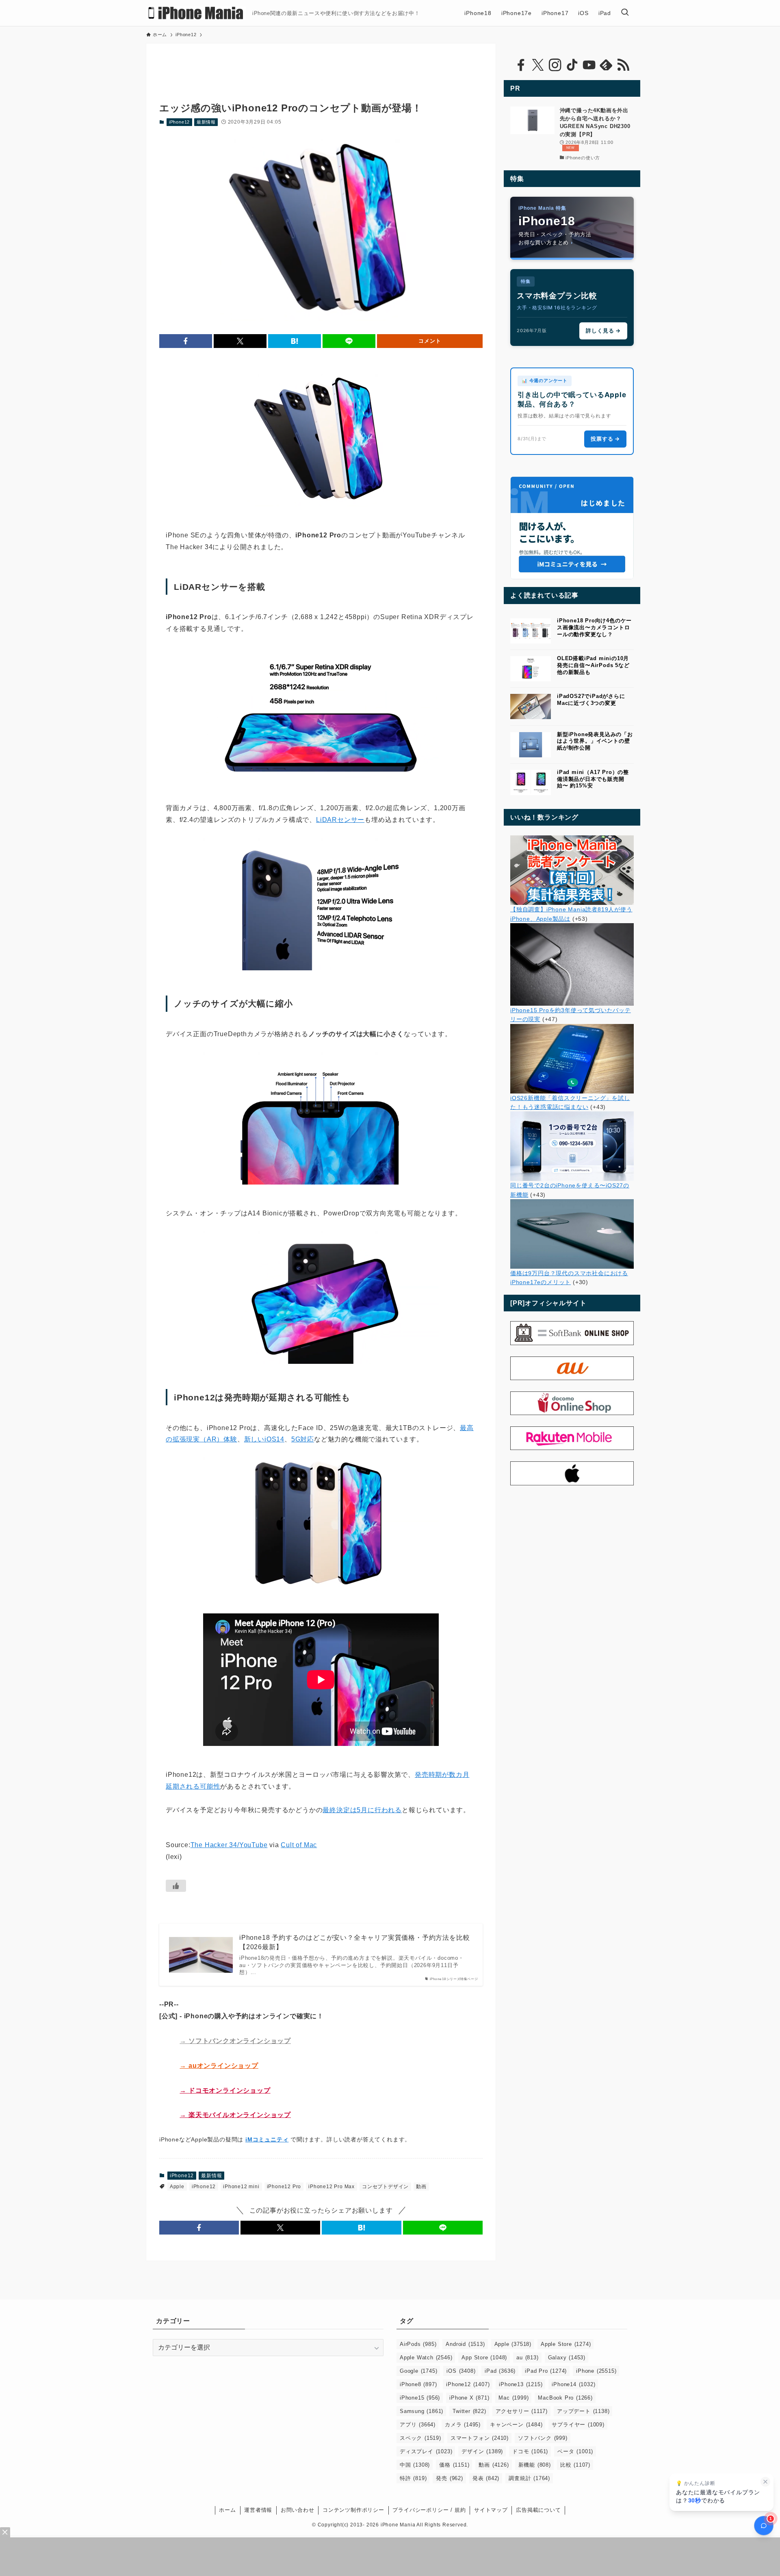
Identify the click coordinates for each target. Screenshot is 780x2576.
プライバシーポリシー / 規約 (429, 2510)
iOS (461, 2371)
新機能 (535, 2465)
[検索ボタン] (625, 13)
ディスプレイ (426, 2451)
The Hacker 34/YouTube (229, 1845)
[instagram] (555, 65)
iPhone (596, 2371)
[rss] (623, 65)
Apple (177, 2187)
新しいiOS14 (264, 1439)
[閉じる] (765, 2482)
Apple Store (566, 2344)
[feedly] (606, 65)
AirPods (418, 2344)
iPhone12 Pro (284, 2187)
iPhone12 (179, 122)
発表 (486, 2478)
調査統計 (529, 2478)
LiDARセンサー (340, 820)
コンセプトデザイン (385, 2187)
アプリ (418, 2425)
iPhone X (469, 2398)
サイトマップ (491, 2510)
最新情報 (206, 122)
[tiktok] (572, 65)
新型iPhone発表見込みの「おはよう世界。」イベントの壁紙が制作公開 (595, 741)
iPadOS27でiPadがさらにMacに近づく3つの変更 (591, 700)
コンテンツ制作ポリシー (353, 2510)
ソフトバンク (543, 2438)
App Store (484, 2358)
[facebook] (521, 65)
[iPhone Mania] (196, 13)
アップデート (583, 2411)
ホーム (227, 2510)
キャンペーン (516, 2425)
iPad (500, 2371)
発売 (449, 2478)
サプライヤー (578, 2425)
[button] (186, 341)
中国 (415, 2465)
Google (418, 2371)
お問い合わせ (298, 2510)
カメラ (463, 2425)
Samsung (421, 2411)
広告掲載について (538, 2510)
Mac (513, 2398)
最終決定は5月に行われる (362, 1810)
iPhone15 (420, 2398)
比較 (575, 2465)
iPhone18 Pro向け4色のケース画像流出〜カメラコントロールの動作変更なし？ (594, 627)
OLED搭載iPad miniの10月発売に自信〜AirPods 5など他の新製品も (593, 665)
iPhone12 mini (241, 2187)
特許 (413, 2478)
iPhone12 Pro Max (331, 2187)
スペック (420, 2438)
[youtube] (589, 65)
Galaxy (567, 2358)
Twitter (469, 2411)
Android (465, 2344)
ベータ (575, 2451)
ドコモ (530, 2451)
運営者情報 (258, 2510)
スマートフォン (480, 2438)
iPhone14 (573, 2384)
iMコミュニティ (267, 2139)
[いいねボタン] (176, 1886)
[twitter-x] (538, 65)
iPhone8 (418, 2384)
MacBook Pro (565, 2398)
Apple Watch (426, 2358)
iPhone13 (521, 2384)
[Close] (5, 2532)
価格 (454, 2465)
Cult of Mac (299, 1845)
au (527, 2358)
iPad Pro (546, 2371)
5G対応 (303, 1439)
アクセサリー (522, 2411)
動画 (421, 2187)
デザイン (482, 2451)
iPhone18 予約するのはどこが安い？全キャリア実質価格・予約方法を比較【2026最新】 (354, 1942)
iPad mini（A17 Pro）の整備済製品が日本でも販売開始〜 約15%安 (593, 779)
